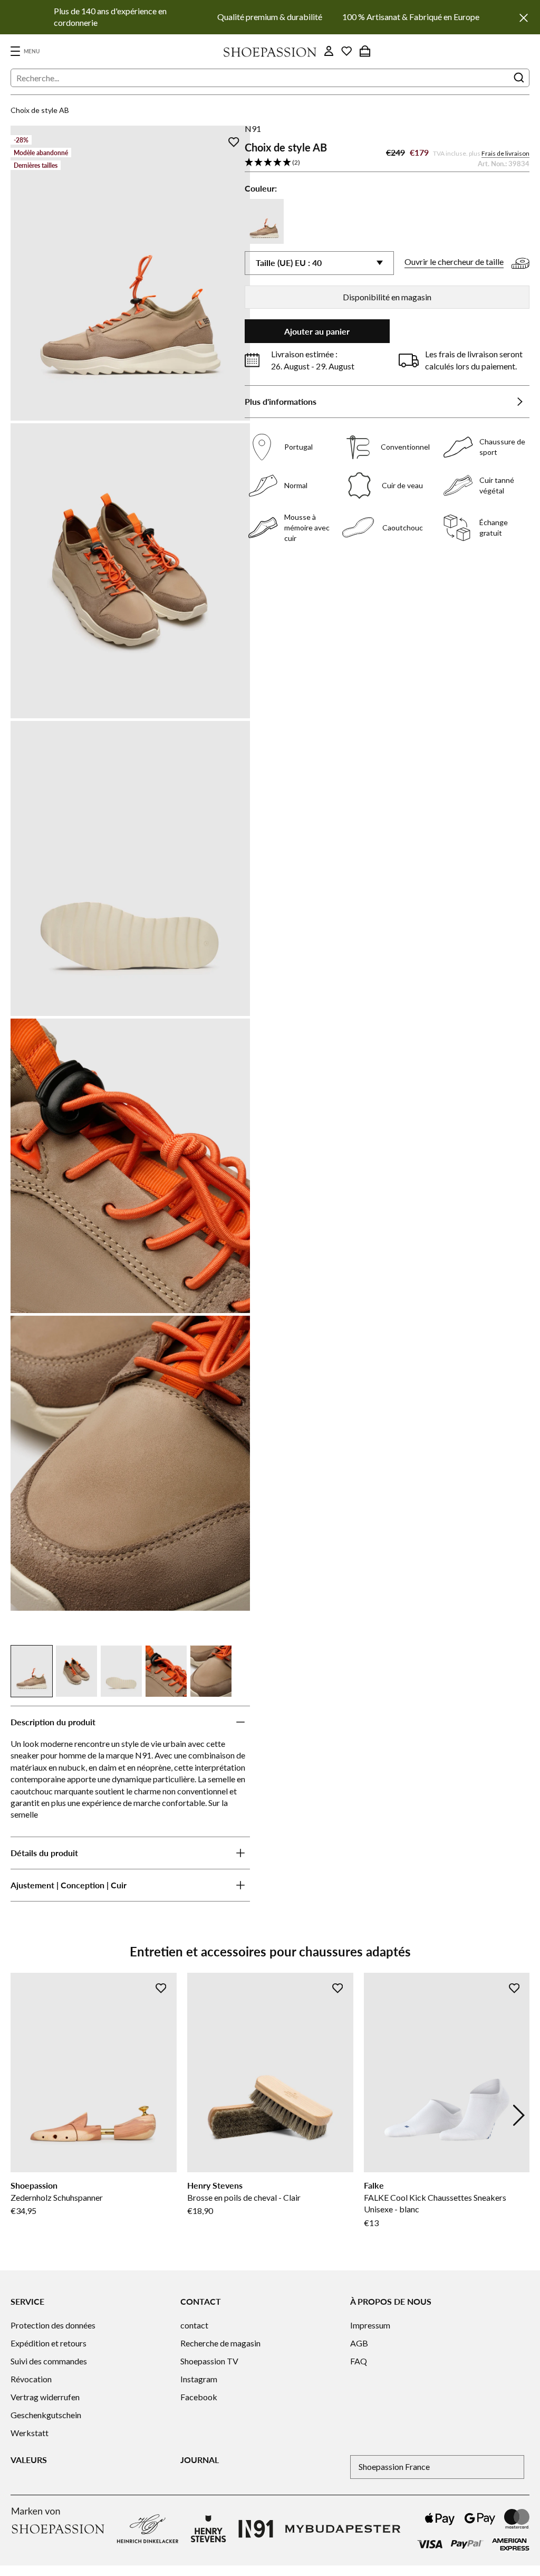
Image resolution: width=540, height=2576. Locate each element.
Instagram (199, 2379)
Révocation (31, 2379)
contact (194, 2325)
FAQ (359, 2361)
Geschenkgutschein (46, 2415)
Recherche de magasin (220, 2343)
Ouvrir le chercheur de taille (454, 262)
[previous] (21, 2115)
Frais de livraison (505, 153)
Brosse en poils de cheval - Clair (244, 2197)
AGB (359, 2343)
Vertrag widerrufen (45, 2397)
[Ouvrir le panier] (365, 51)
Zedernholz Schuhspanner (57, 2197)
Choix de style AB (40, 110)
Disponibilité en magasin (387, 297)
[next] (519, 2115)
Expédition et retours (49, 2343)
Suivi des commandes (49, 2361)
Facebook (199, 2397)
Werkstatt (30, 2433)
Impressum (370, 2325)
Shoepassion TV (209, 2361)
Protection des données (53, 2325)
